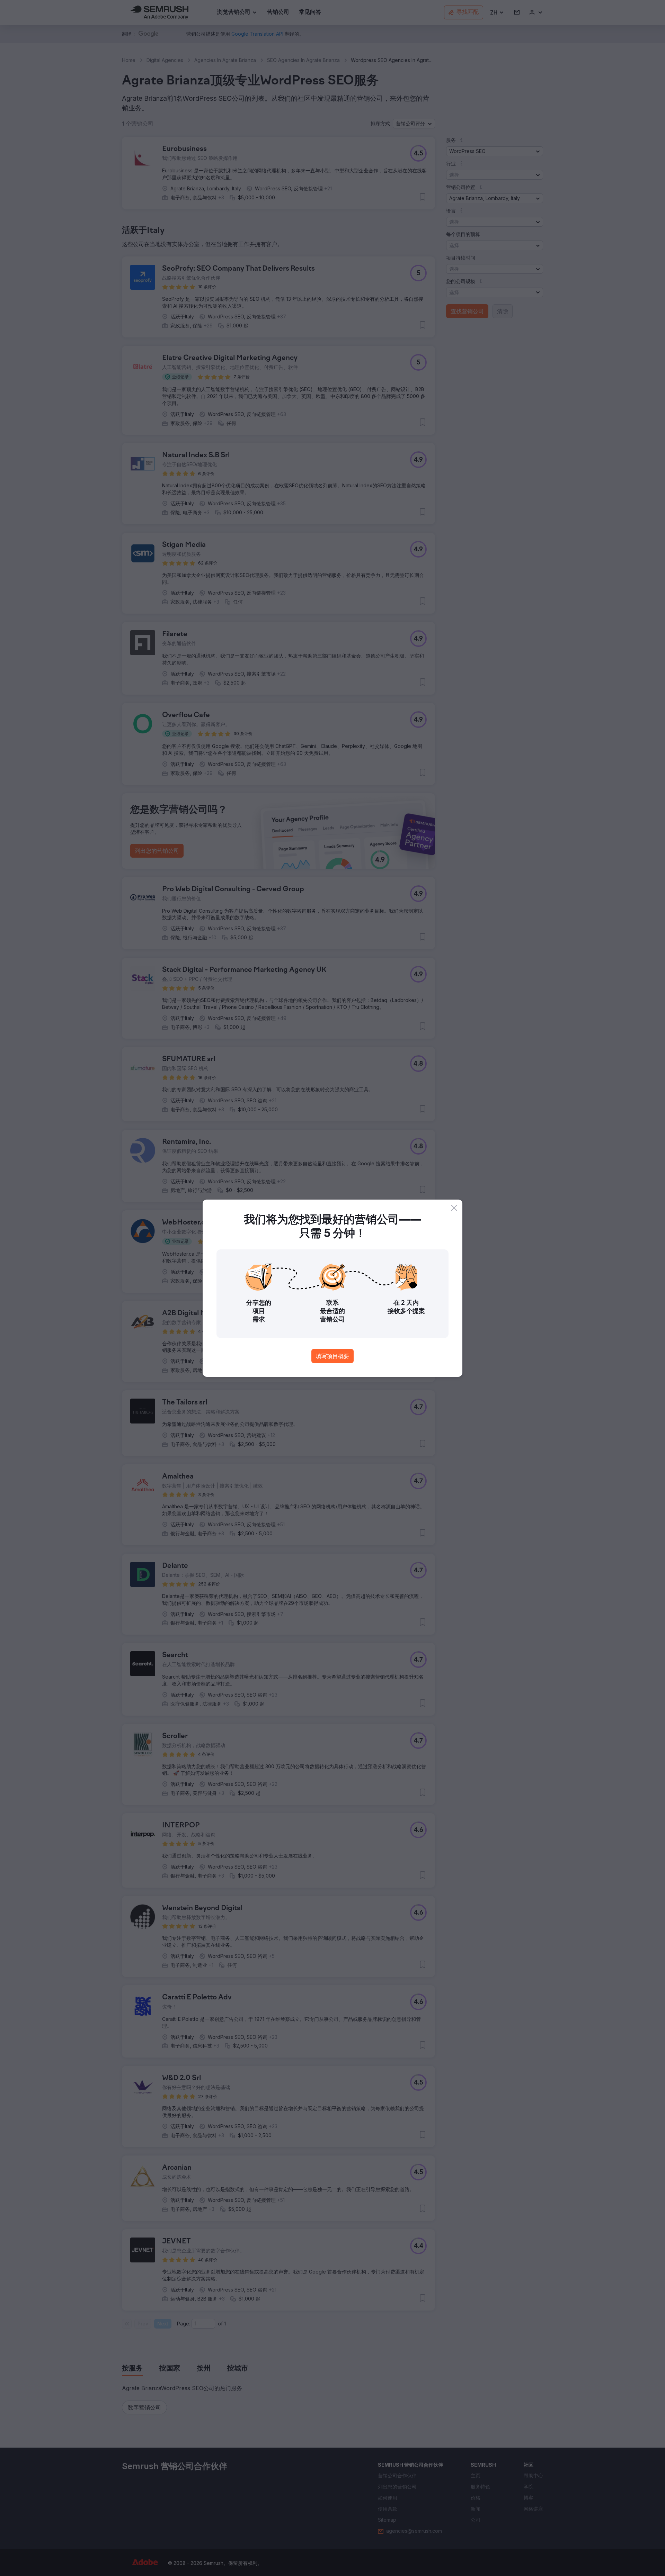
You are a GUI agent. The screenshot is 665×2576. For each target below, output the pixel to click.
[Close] (454, 1208)
